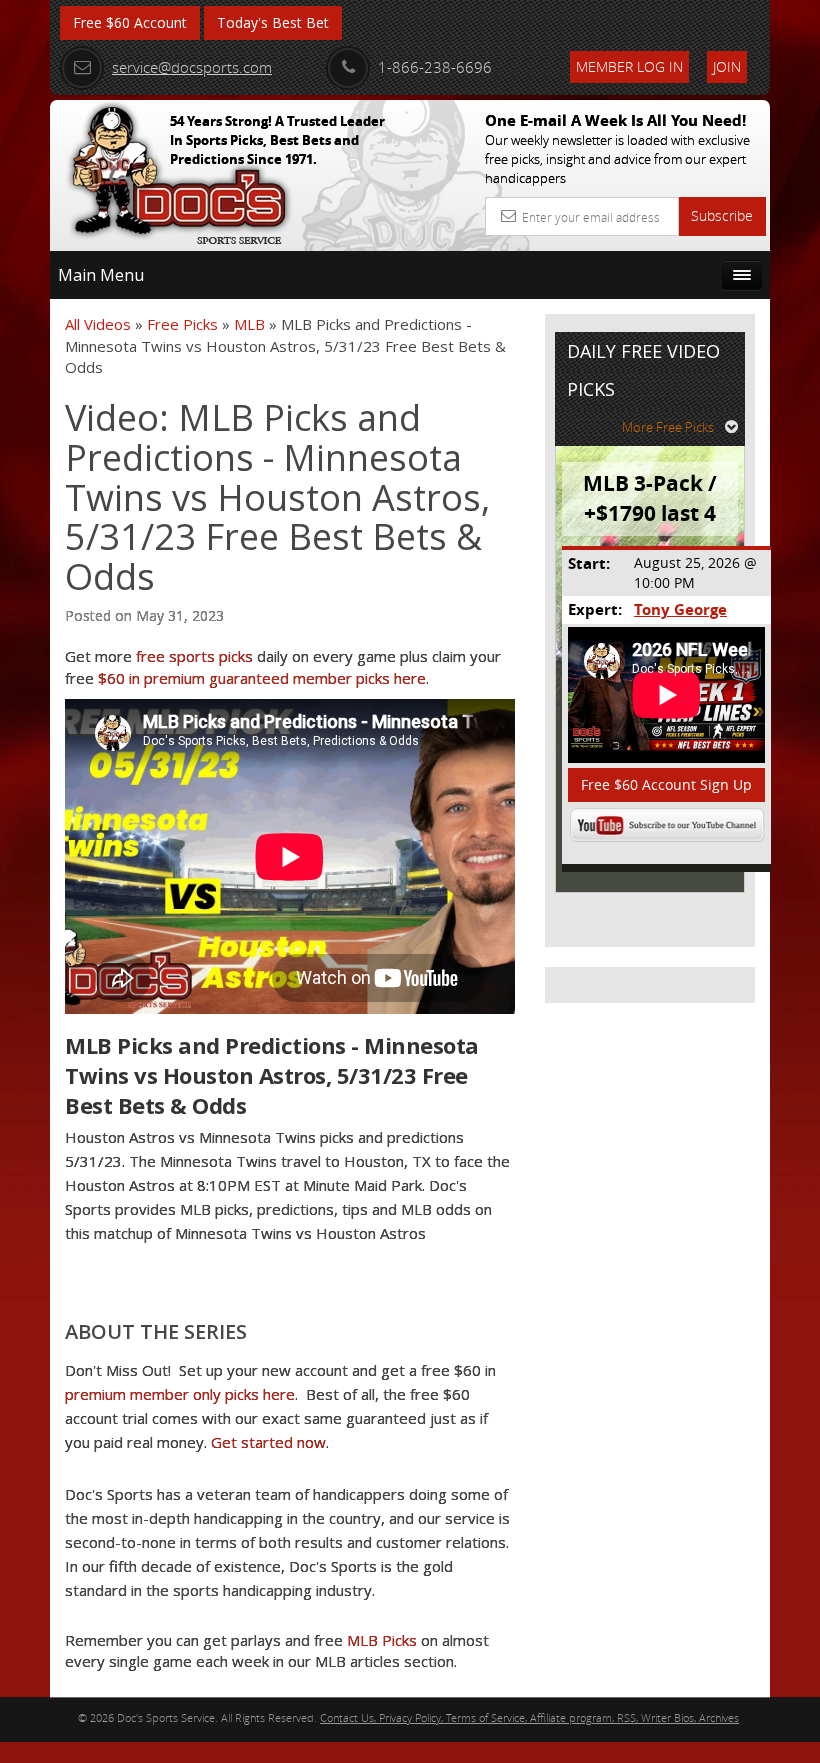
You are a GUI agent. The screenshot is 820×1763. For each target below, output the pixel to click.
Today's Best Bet (273, 22)
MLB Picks (382, 1640)
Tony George (680, 609)
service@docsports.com (192, 67)
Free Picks (182, 324)
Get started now (268, 1442)
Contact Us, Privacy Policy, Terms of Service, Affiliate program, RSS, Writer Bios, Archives (529, 1717)
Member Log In (629, 66)
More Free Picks (668, 427)
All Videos (98, 324)
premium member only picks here (180, 1394)
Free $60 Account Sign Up (666, 784)
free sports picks (194, 656)
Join (727, 66)
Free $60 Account (130, 22)
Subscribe (722, 215)
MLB (249, 324)
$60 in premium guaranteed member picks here (262, 678)
